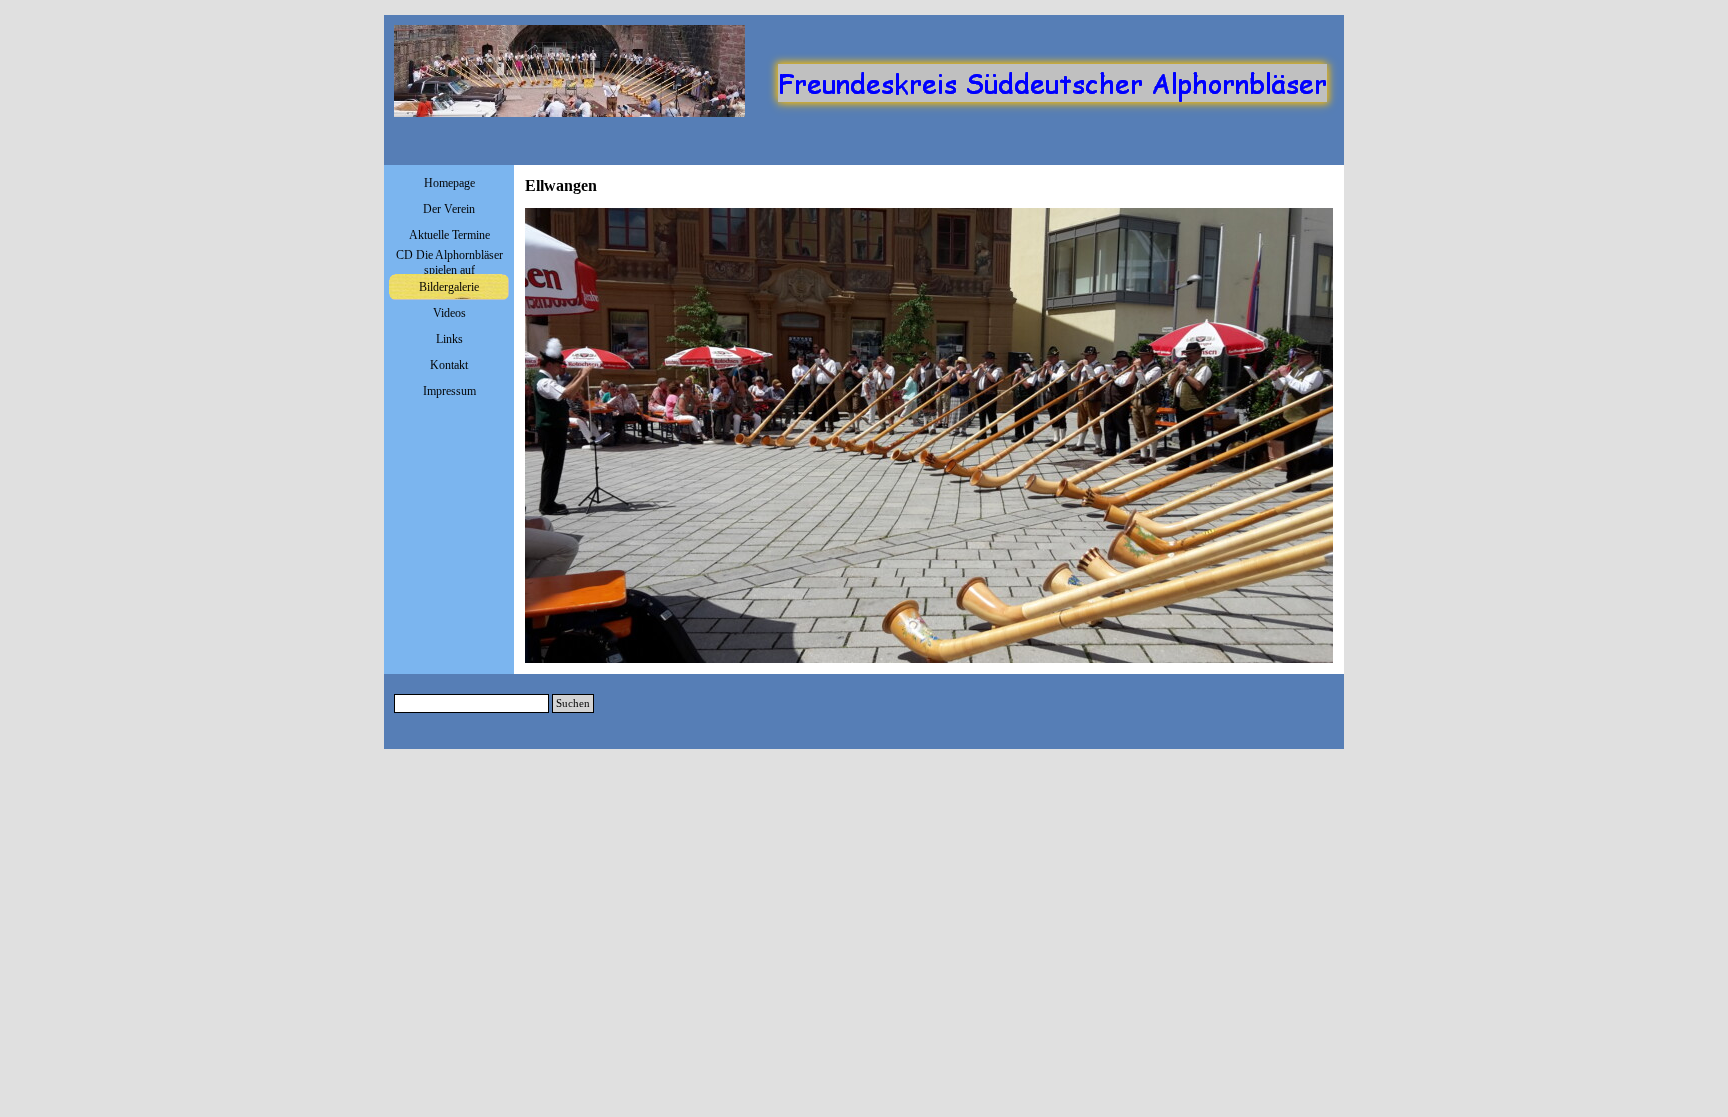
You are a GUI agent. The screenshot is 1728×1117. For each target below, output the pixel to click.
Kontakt (449, 365)
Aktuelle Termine (449, 235)
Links (449, 339)
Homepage (449, 183)
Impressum (449, 391)
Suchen (573, 703)
